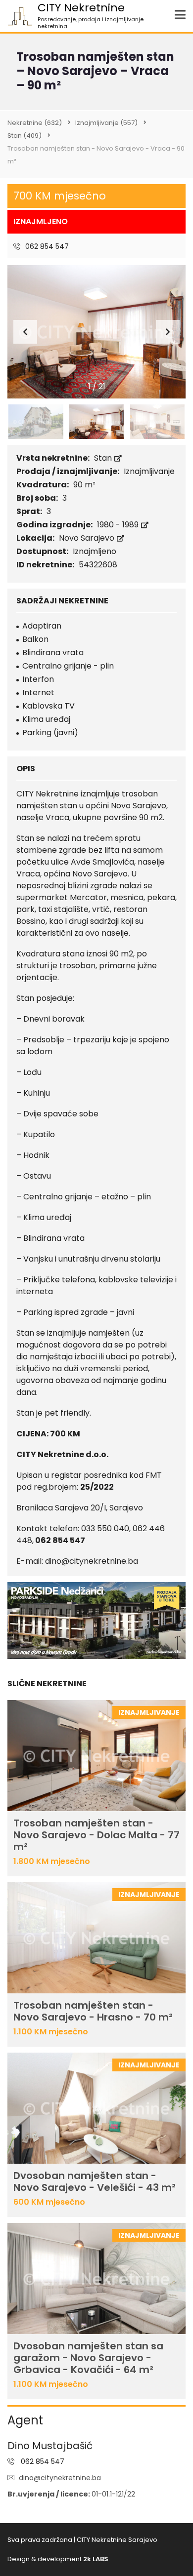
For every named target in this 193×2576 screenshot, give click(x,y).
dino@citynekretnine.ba (60, 2478)
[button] (168, 332)
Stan (104, 458)
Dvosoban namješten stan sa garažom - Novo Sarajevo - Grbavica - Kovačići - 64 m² (88, 2358)
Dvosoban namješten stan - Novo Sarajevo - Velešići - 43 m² (95, 2181)
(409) (24, 136)
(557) (106, 123)
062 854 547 (46, 246)
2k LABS (96, 2559)
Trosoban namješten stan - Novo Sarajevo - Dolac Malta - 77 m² (96, 1835)
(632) (35, 123)
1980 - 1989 (119, 525)
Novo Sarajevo (88, 538)
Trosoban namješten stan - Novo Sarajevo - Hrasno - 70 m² (93, 2011)
